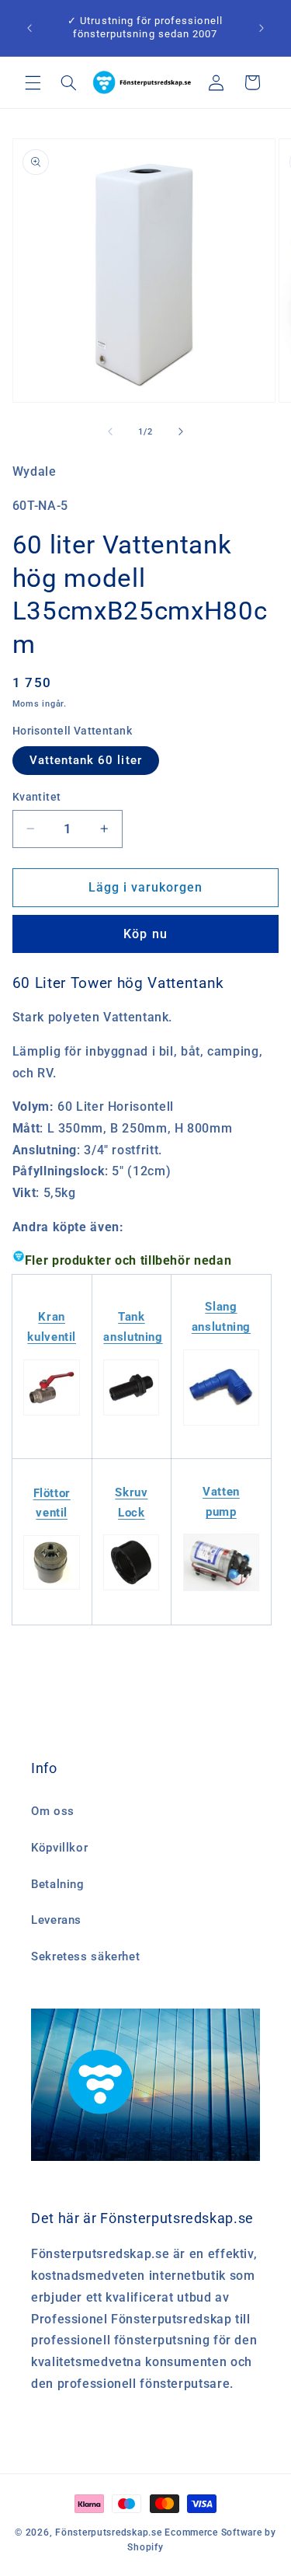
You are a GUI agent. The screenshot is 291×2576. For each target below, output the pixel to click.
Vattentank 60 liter (86, 760)
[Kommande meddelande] (262, 28)
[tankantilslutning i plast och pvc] (131, 1415)
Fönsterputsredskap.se (110, 2532)
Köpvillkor (59, 1848)
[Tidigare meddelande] (29, 28)
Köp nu (145, 934)
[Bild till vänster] (110, 432)
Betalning (58, 1884)
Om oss (53, 1811)
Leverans (56, 1920)
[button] (33, 82)
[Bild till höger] (181, 432)
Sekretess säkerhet (85, 1956)
